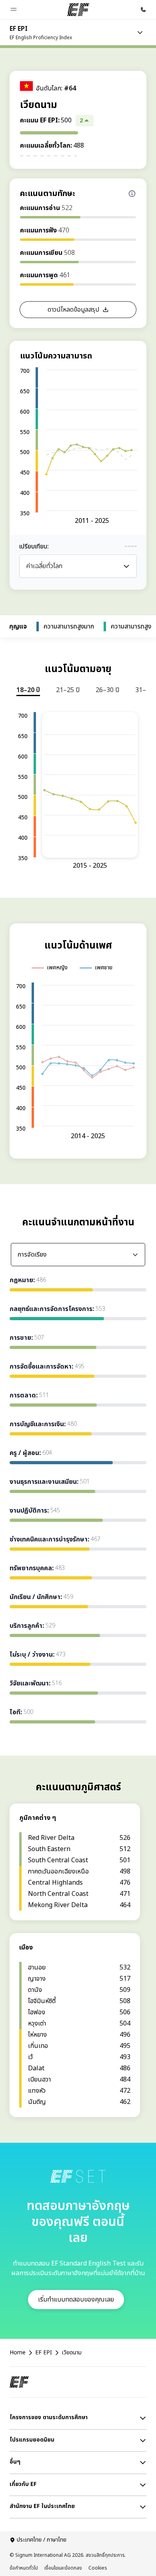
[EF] (78, 10)
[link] (41, 32)
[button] (14, 10)
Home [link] (18, 2353)
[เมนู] (140, 32)
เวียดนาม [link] (72, 2353)
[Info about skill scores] (132, 194)
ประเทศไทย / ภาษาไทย (42, 2540)
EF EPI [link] (44, 2353)
